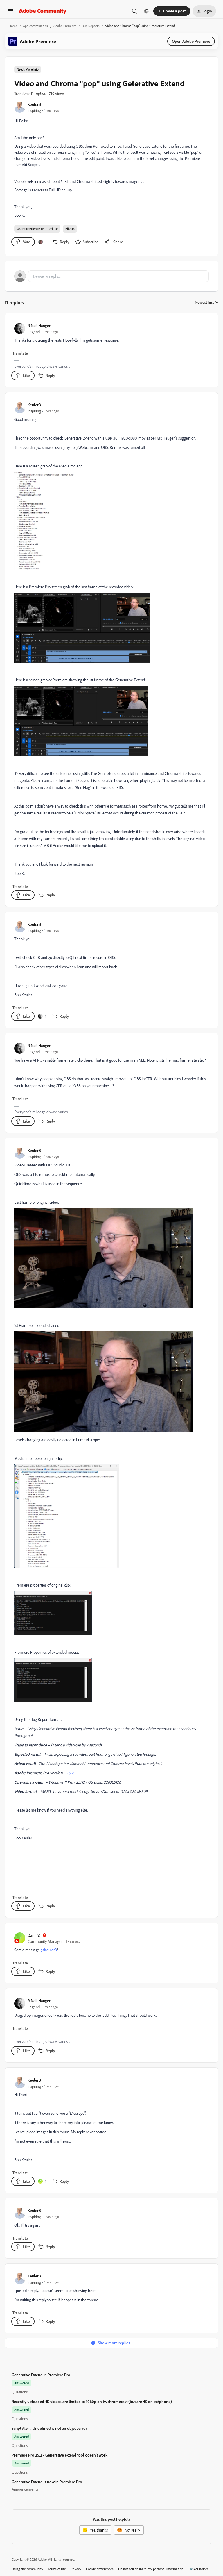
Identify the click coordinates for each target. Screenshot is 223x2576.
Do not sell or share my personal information (151, 2569)
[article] (111, 351)
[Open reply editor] (111, 276)
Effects (70, 229)
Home (13, 26)
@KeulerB (49, 1950)
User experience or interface (37, 229)
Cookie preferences (100, 2569)
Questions (20, 2392)
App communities (35, 26)
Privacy (76, 2569)
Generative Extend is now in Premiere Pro (47, 2482)
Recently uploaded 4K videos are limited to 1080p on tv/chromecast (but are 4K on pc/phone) (92, 2401)
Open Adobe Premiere (191, 41)
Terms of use (57, 2569)
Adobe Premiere (65, 26)
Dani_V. (34, 1935)
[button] (10, 13)
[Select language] (146, 11)
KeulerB (34, 104)
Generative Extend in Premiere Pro (41, 2375)
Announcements (25, 2489)
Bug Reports (91, 26)
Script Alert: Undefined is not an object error (49, 2428)
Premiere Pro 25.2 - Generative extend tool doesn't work (60, 2455)
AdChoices (201, 2569)
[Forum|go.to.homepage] (43, 11)
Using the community (27, 2569)
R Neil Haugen (39, 325)
